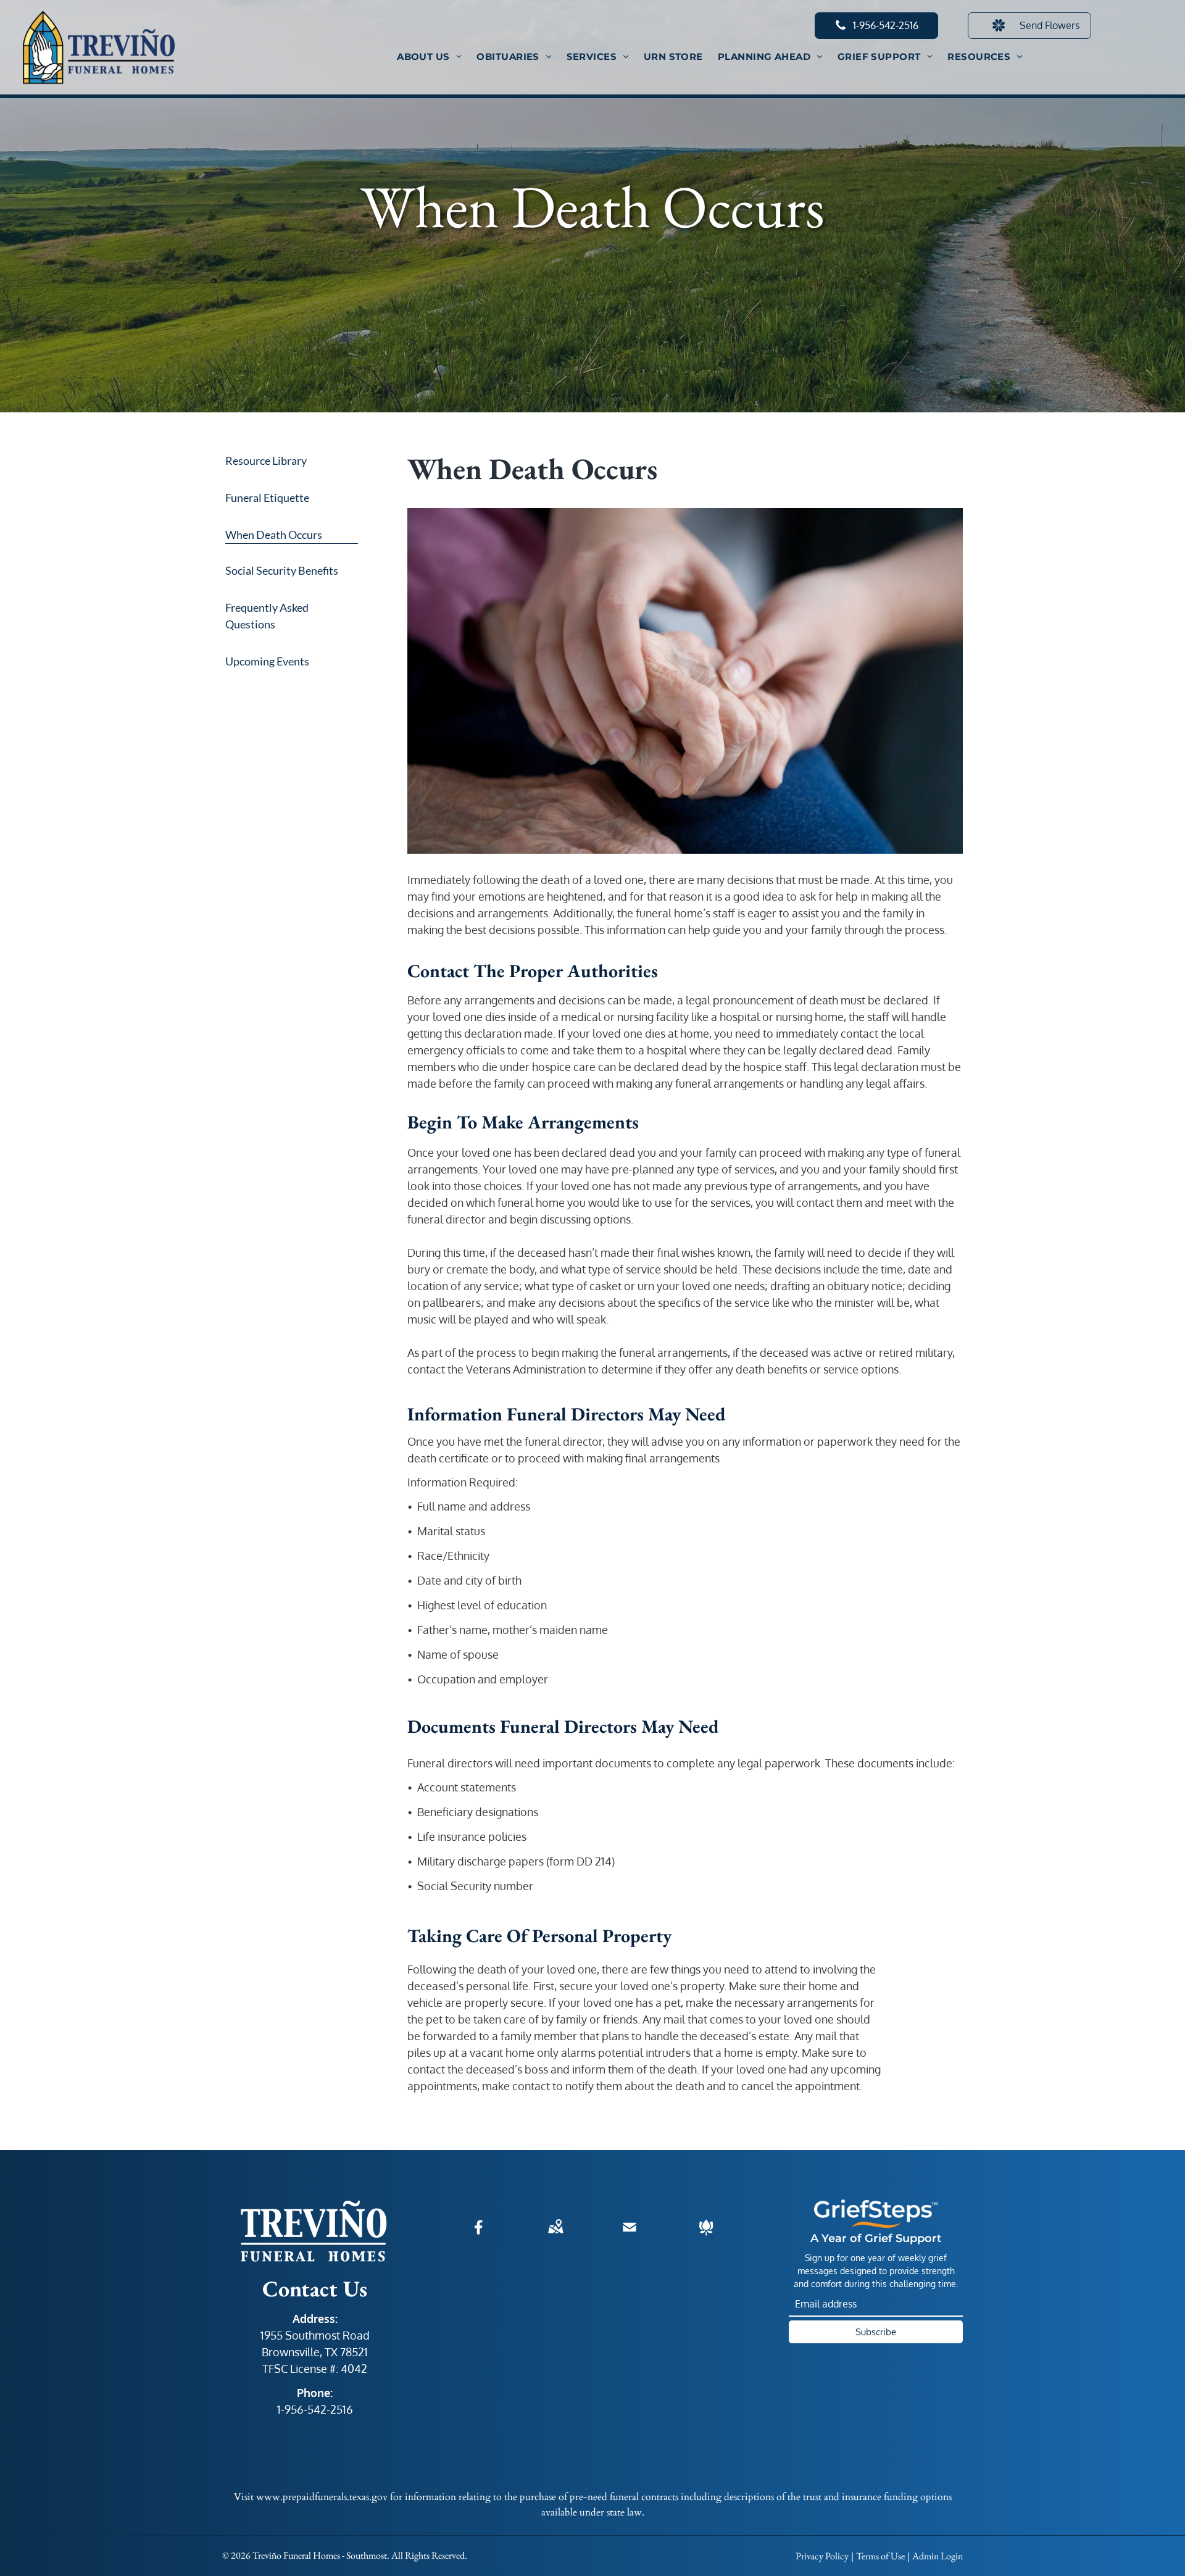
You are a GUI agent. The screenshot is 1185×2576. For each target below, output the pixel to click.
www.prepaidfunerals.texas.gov (322, 2497)
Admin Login (938, 2556)
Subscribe (876, 2332)
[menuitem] (429, 57)
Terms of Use (880, 2556)
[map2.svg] (555, 2235)
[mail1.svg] (630, 2235)
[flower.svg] (706, 2235)
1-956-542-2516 (315, 2409)
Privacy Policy (822, 2556)
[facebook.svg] (479, 2235)
